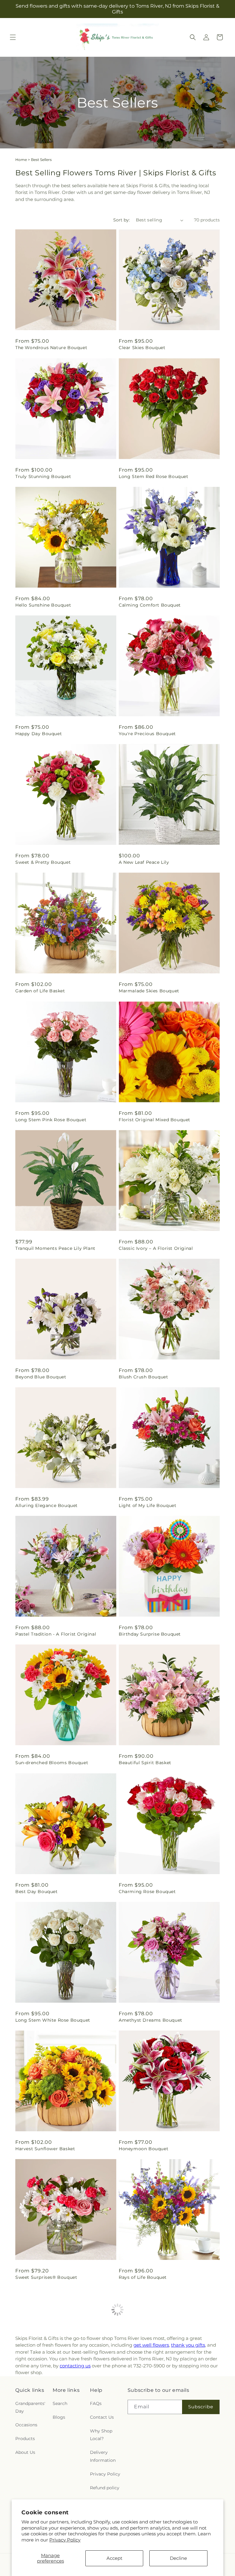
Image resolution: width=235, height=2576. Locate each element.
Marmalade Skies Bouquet (149, 991)
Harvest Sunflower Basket (45, 2149)
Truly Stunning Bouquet (43, 476)
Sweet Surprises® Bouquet (46, 2277)
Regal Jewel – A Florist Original (155, 2406)
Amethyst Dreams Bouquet (151, 2020)
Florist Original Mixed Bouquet (155, 1120)
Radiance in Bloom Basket (46, 2406)
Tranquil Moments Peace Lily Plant (55, 1248)
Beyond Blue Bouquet (41, 1377)
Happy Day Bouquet (39, 734)
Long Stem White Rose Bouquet (53, 2020)
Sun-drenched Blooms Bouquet (52, 1763)
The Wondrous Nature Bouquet (51, 348)
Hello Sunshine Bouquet (43, 605)
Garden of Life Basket (40, 991)
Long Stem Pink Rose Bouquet (51, 1120)
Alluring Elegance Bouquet (47, 1505)
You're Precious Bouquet (147, 734)
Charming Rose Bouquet (147, 1892)
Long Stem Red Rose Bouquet (154, 476)
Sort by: (121, 220)
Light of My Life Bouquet (147, 1505)
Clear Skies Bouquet (142, 348)
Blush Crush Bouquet (143, 1377)
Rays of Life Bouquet (143, 2277)
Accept (114, 2558)
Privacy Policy (65, 2540)
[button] (13, 37)
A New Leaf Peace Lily (144, 862)
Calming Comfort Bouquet (150, 605)
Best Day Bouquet (37, 1892)
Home (21, 160)
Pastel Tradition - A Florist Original (56, 1634)
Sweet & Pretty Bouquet (43, 862)
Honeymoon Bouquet (144, 2149)
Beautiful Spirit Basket (145, 1763)
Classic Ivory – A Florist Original (156, 1248)
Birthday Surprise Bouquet (150, 1634)
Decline (178, 2558)
